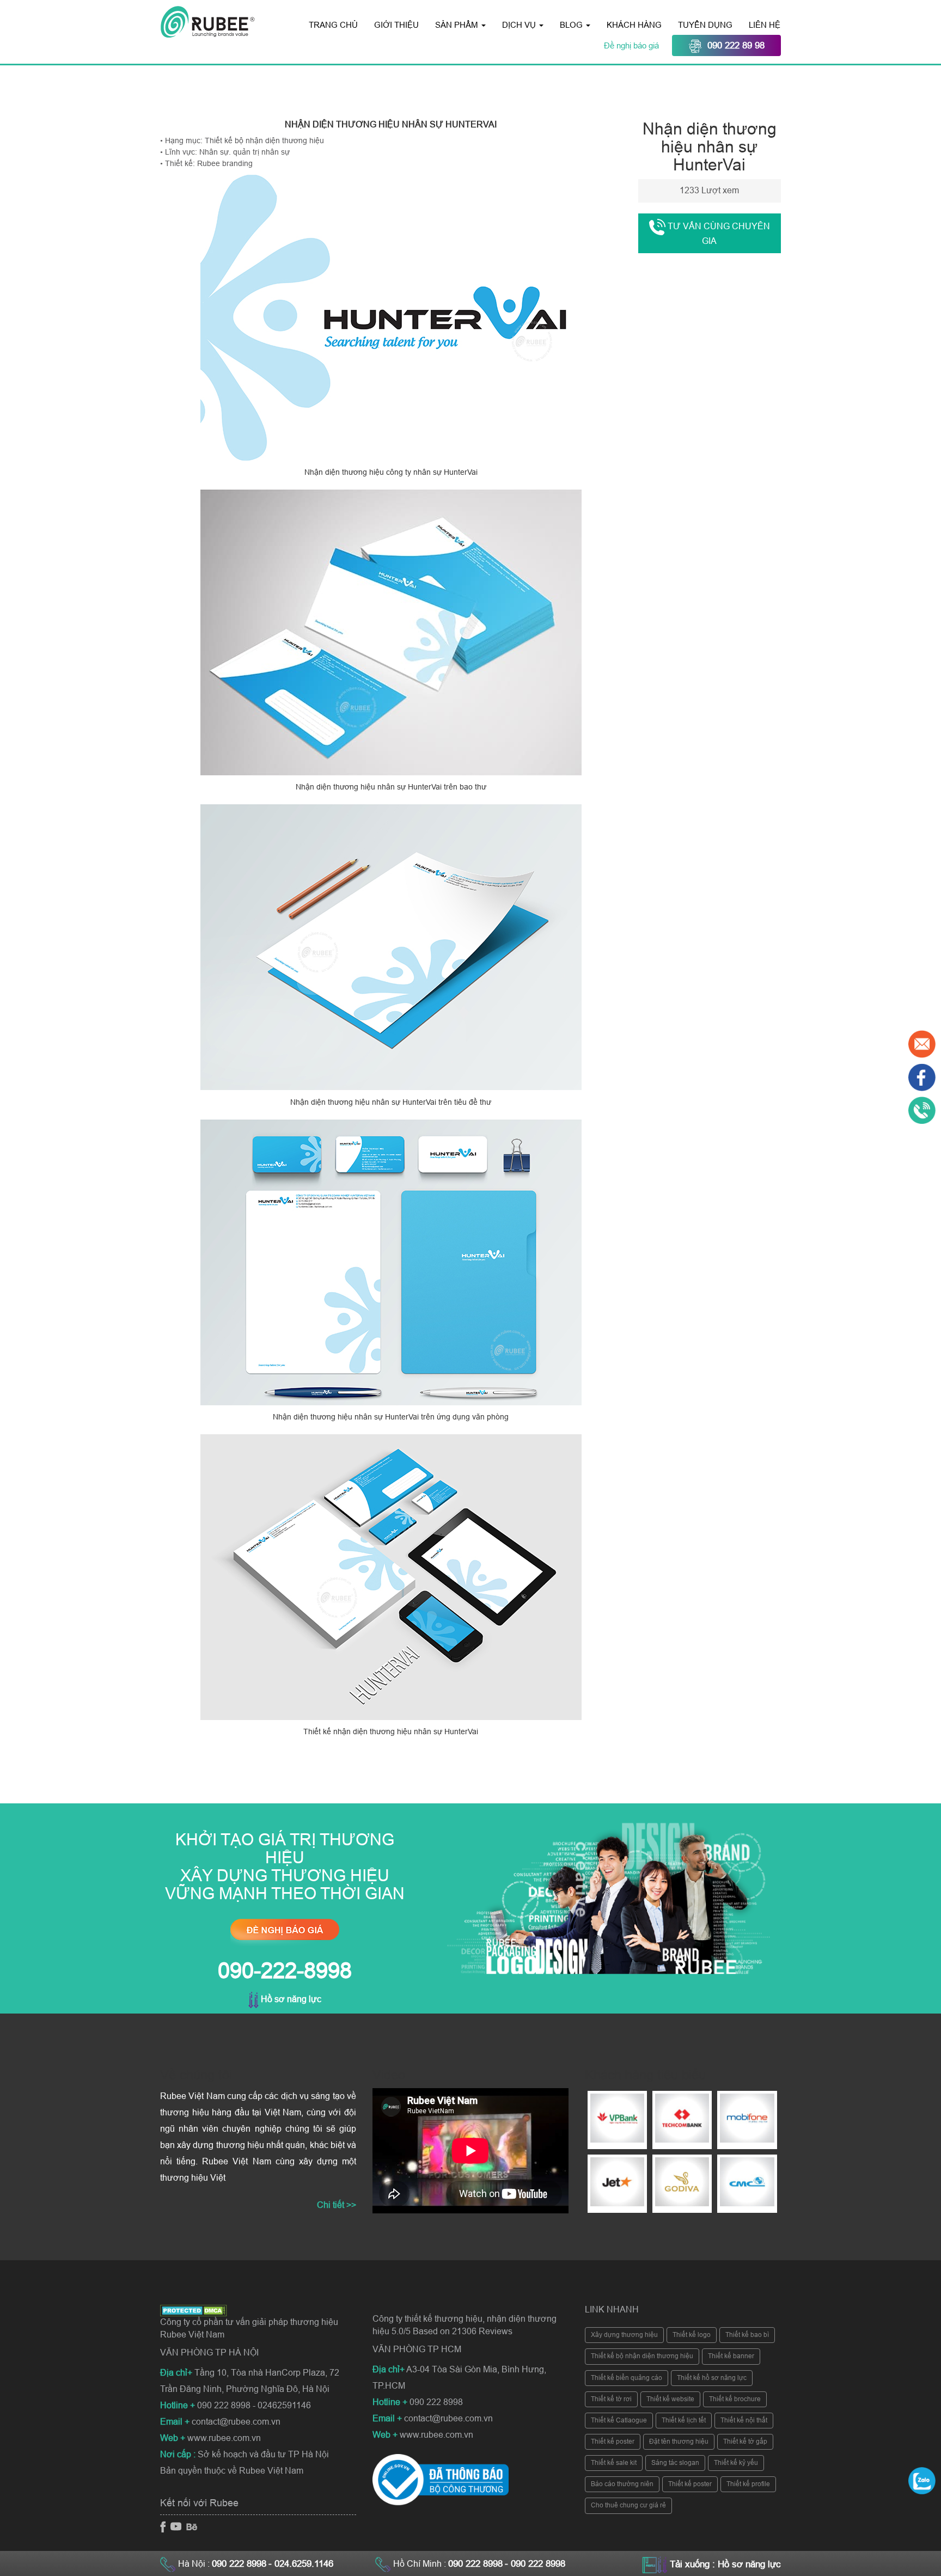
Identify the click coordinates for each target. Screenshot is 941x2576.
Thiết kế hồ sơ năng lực (712, 2378)
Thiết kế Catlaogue (619, 2420)
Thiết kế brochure (735, 2399)
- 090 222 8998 (535, 2564)
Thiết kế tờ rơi (611, 2399)
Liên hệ (765, 25)
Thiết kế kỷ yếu (736, 2463)
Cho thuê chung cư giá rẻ (628, 2505)
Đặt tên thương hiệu (679, 2442)
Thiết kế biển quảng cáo (627, 2378)
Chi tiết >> (337, 2205)
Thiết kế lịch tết (684, 2420)
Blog (572, 25)
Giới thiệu (396, 25)
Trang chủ (333, 25)
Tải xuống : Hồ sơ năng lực (725, 2564)
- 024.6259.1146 (301, 2564)
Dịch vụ (520, 25)
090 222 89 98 (736, 45)
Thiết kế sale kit (614, 2463)
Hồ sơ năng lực (290, 1999)
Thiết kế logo (692, 2335)
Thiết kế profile (748, 2484)
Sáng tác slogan (675, 2463)
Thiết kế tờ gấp (745, 2442)
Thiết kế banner (731, 2356)
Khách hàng (634, 25)
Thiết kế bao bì (747, 2335)
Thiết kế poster (613, 2442)
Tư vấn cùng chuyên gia (718, 234)
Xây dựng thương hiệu (624, 2335)
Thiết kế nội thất (744, 2420)
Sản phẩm (458, 25)
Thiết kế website (670, 2399)
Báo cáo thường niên (622, 2484)
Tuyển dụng (705, 25)
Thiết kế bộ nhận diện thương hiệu (642, 2356)
